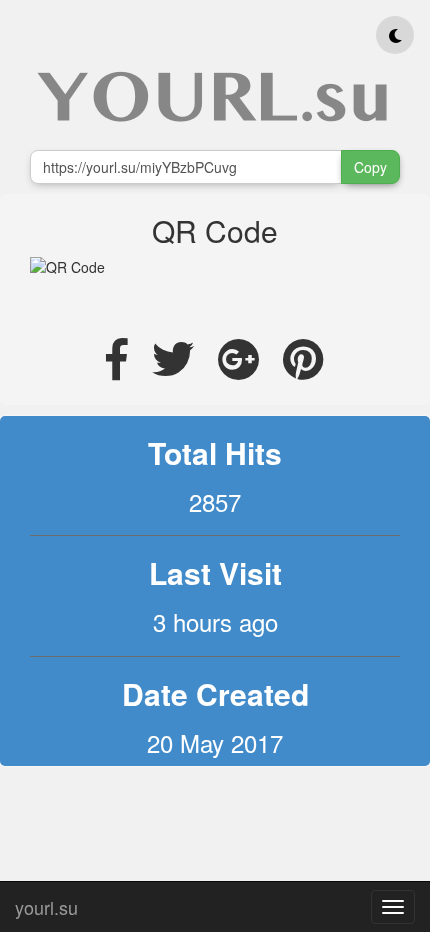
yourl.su (46, 903)
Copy (370, 167)
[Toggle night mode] (395, 35)
